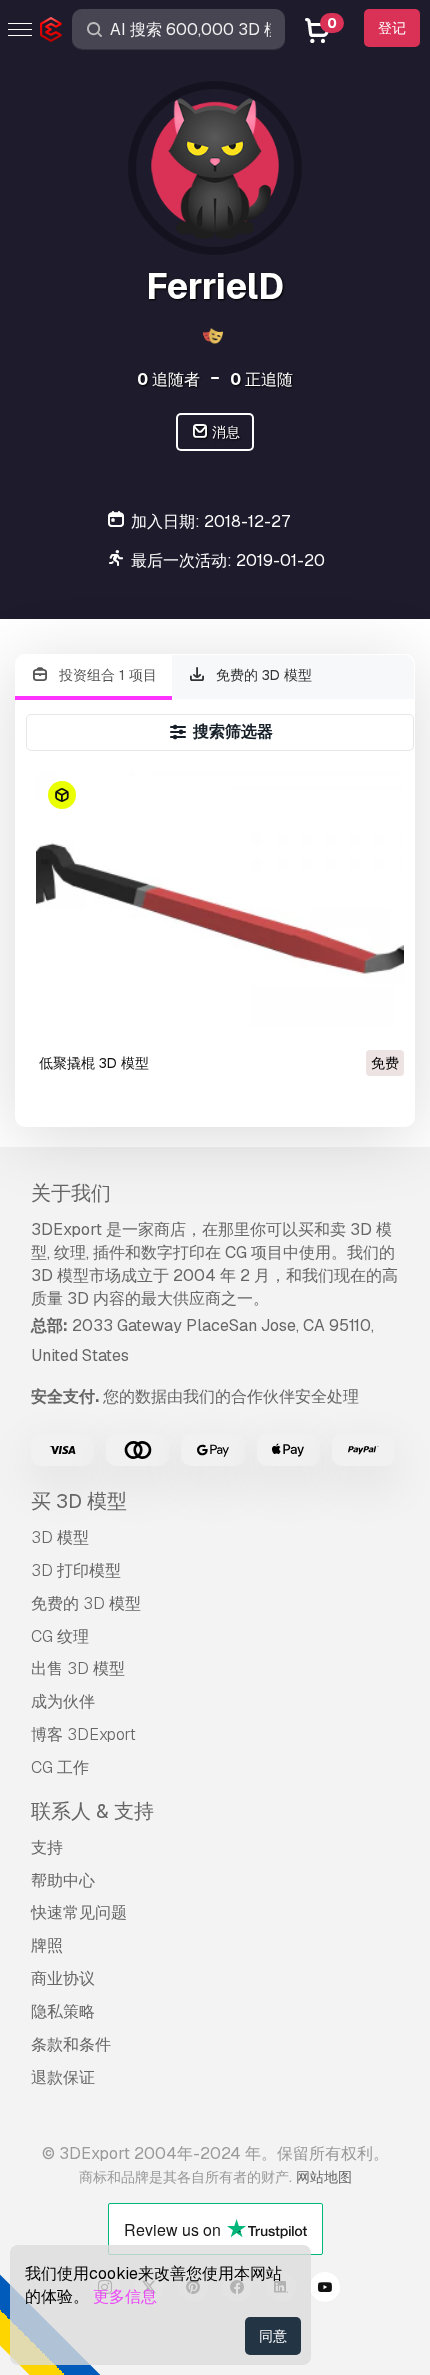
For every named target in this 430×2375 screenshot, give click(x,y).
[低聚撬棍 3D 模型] (220, 909)
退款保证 (63, 2077)
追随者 (168, 379)
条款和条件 (71, 2044)
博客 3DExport (83, 1734)
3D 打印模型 (76, 1570)
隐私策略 (63, 2011)
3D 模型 (60, 1537)
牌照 (47, 1945)
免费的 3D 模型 (262, 675)
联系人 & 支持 (92, 1811)
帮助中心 (63, 1880)
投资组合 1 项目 (106, 675)
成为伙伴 (63, 1701)
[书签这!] (375, 1019)
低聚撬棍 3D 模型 (94, 1063)
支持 (47, 1847)
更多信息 (125, 2296)
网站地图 (324, 2177)
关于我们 (71, 1193)
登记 (392, 28)
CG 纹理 (60, 1636)
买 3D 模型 (79, 1501)
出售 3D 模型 (78, 1668)
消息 (224, 432)
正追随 (261, 379)
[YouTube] (325, 2290)
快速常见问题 (79, 1912)
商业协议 (63, 1978)
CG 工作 (60, 1767)
